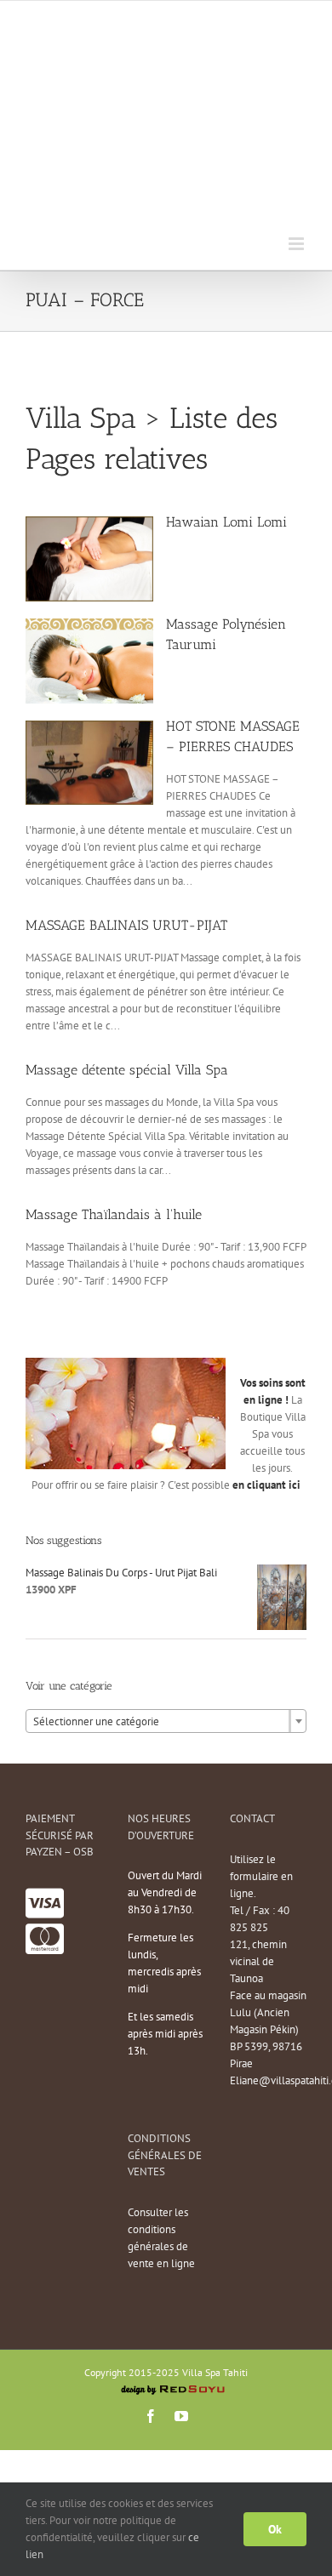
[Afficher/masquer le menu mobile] (298, 244)
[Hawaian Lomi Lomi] (89, 524)
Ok (275, 2529)
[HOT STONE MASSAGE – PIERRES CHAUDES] (89, 729)
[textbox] (166, 1722)
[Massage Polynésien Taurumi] (89, 627)
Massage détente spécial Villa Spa (127, 1070)
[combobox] (166, 1721)
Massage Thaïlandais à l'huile (114, 1214)
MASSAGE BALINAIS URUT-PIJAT (126, 925)
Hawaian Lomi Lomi (226, 522)
